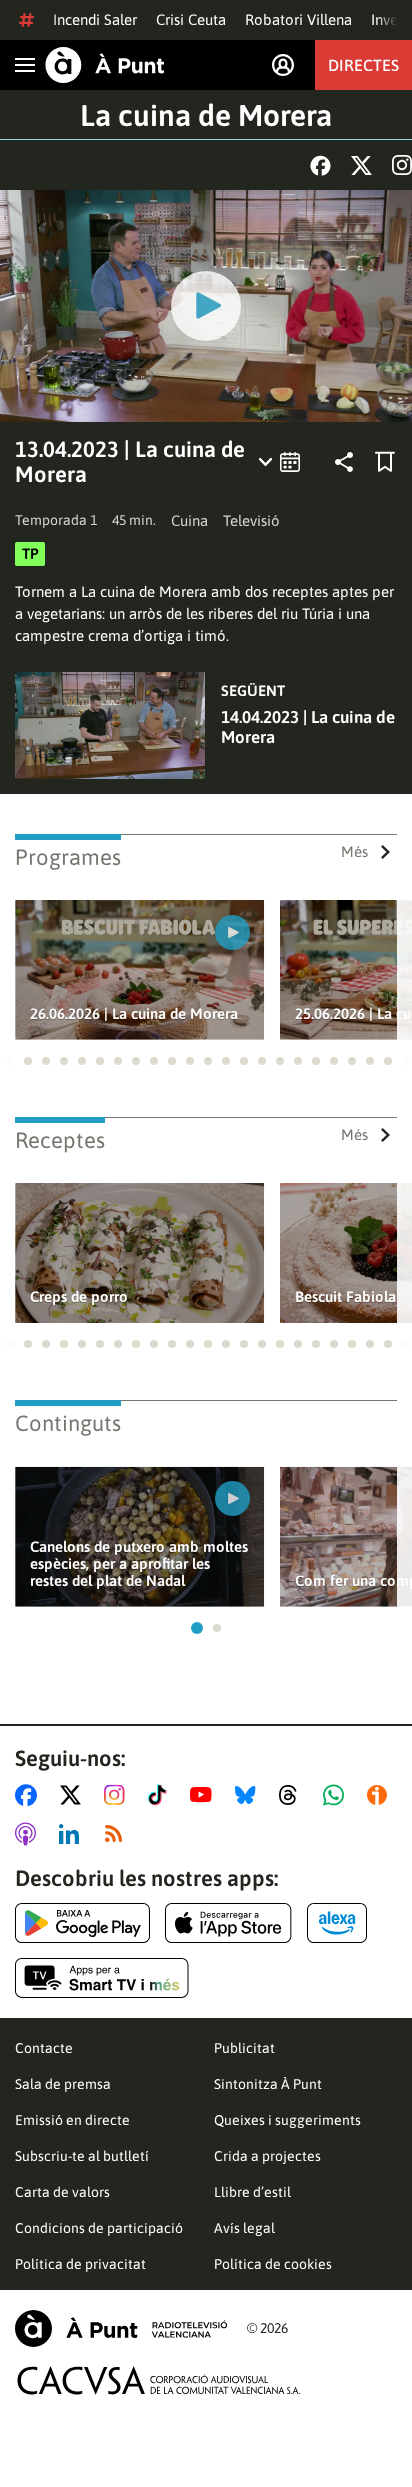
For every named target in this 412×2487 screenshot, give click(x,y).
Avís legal (244, 2228)
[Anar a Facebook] (30, 1795)
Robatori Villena (298, 19)
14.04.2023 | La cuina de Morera (308, 727)
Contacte (44, 2048)
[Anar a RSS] (118, 1834)
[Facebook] (320, 165)
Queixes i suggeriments (287, 2120)
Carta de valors (62, 2192)
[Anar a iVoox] (381, 1795)
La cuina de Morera (206, 115)
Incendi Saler (95, 19)
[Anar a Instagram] (118, 1795)
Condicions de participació (99, 2228)
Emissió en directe (72, 2120)
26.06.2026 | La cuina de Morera (134, 1013)
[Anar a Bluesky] (249, 1795)
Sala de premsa (63, 2084)
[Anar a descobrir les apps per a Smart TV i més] (102, 1978)
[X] (361, 165)
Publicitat (244, 2048)
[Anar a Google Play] (82, 1923)
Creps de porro (79, 1296)
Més (354, 851)
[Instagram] (402, 165)
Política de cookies (273, 2264)
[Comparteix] (344, 462)
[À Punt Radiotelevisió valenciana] (121, 2328)
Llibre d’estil (252, 2192)
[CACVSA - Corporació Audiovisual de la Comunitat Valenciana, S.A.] (159, 2380)
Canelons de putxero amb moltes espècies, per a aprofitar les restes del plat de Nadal (139, 1563)
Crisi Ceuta (191, 19)
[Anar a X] (74, 1795)
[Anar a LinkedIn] (73, 1834)
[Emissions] (280, 462)
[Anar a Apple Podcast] (29, 1834)
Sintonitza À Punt (268, 2084)
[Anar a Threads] (293, 1795)
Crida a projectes (267, 2156)
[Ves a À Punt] (105, 65)
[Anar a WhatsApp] (337, 1795)
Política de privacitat (80, 2264)
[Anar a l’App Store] (228, 1923)
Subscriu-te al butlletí (82, 2156)
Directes (363, 65)
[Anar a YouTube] (205, 1795)
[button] (10, 1061)
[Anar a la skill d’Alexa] (337, 1923)
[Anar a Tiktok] (161, 1795)
